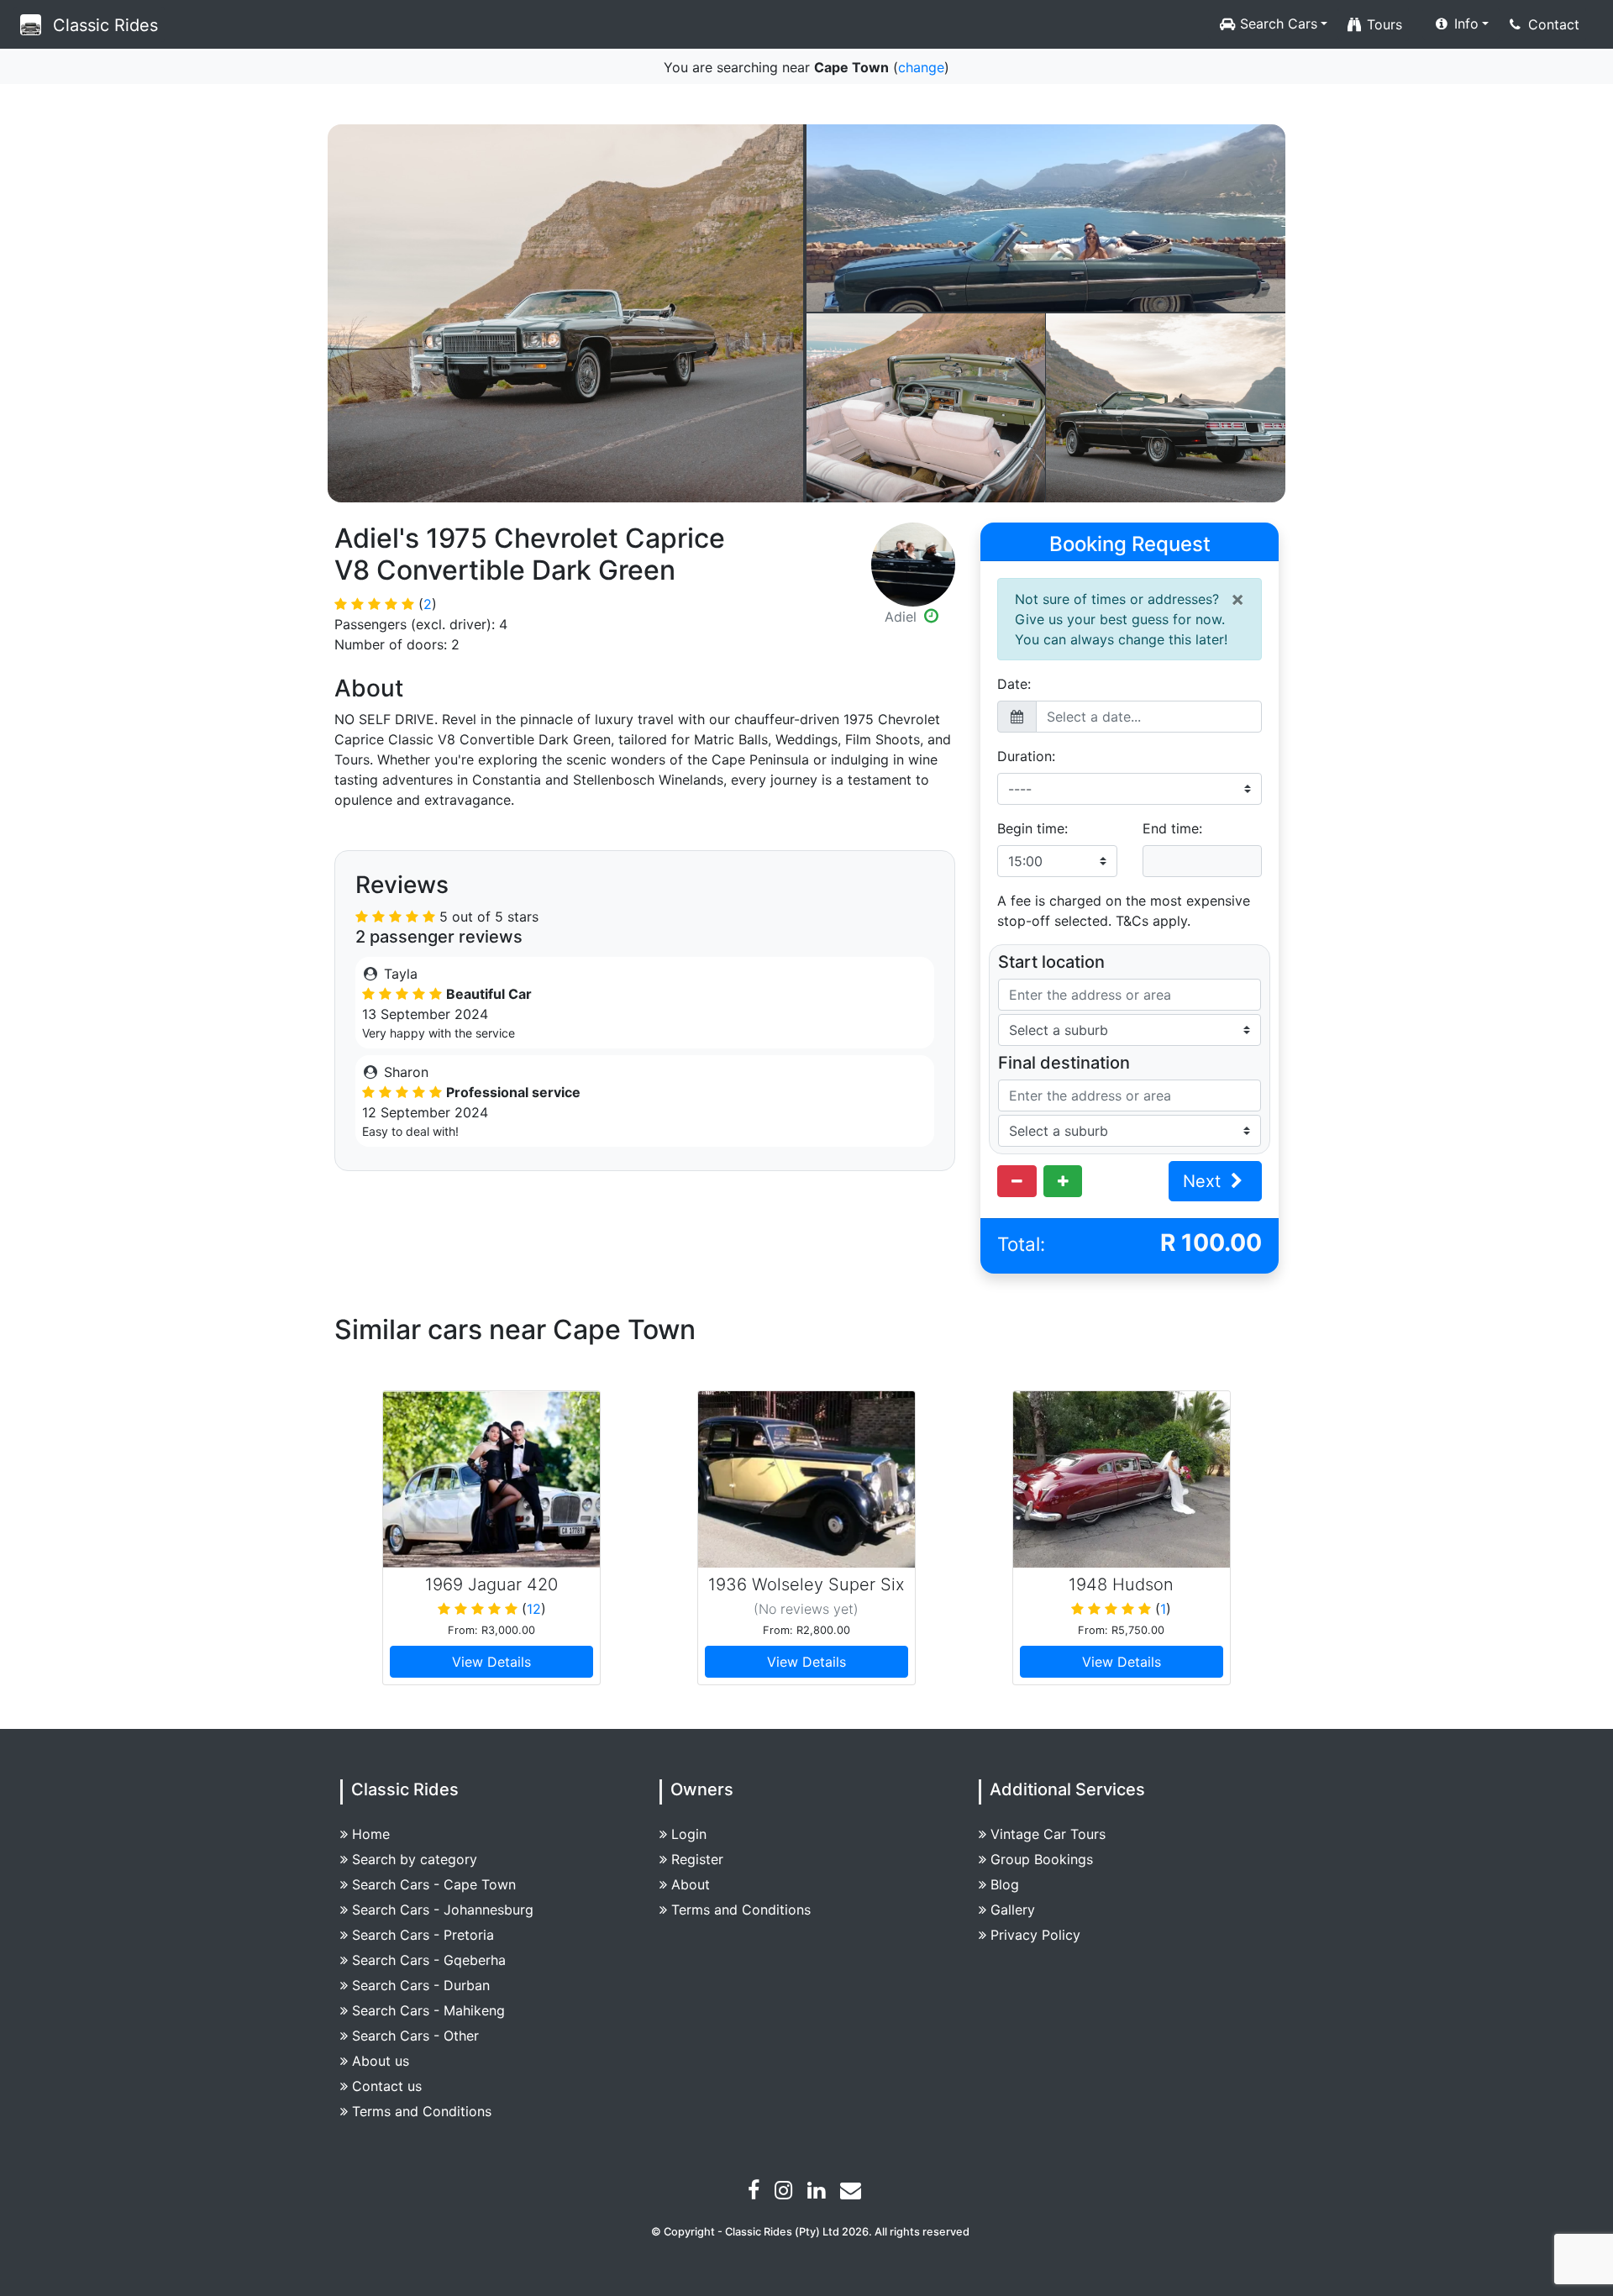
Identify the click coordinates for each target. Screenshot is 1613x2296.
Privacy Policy (1035, 1935)
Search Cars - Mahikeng (428, 2010)
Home (371, 1834)
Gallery (1013, 1910)
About (691, 1884)
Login (689, 1834)
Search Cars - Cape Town (434, 1884)
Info (1464, 24)
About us (381, 2061)
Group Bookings (1042, 1859)
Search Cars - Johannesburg (443, 1910)
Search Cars (1277, 24)
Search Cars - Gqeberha (429, 1960)
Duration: (1026, 756)
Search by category (415, 1859)
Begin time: (1032, 828)
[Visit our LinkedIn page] (818, 2193)
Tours (1382, 24)
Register (697, 1859)
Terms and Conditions (422, 2111)
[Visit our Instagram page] (785, 2193)
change (921, 67)
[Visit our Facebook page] (756, 2193)
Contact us (387, 2086)
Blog (1005, 1884)
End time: (1172, 828)
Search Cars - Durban (421, 1985)
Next (1204, 1181)
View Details (491, 1662)
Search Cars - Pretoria (423, 1935)
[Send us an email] (853, 2193)
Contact (1552, 24)
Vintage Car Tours (1048, 1834)
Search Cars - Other (415, 2036)
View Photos (566, 313)
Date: (1014, 684)
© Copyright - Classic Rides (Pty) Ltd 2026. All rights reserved (810, 2232)
